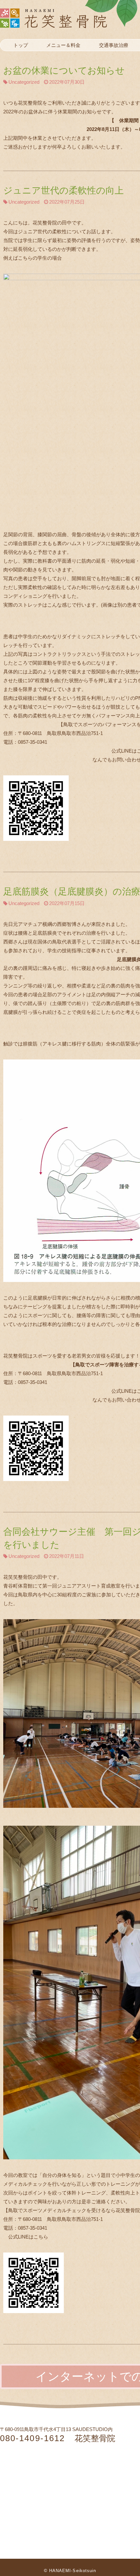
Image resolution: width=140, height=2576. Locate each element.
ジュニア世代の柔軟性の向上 (63, 190)
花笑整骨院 (69, 18)
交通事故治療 (114, 45)
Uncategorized (24, 82)
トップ (21, 45)
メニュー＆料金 (63, 45)
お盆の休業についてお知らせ (64, 71)
